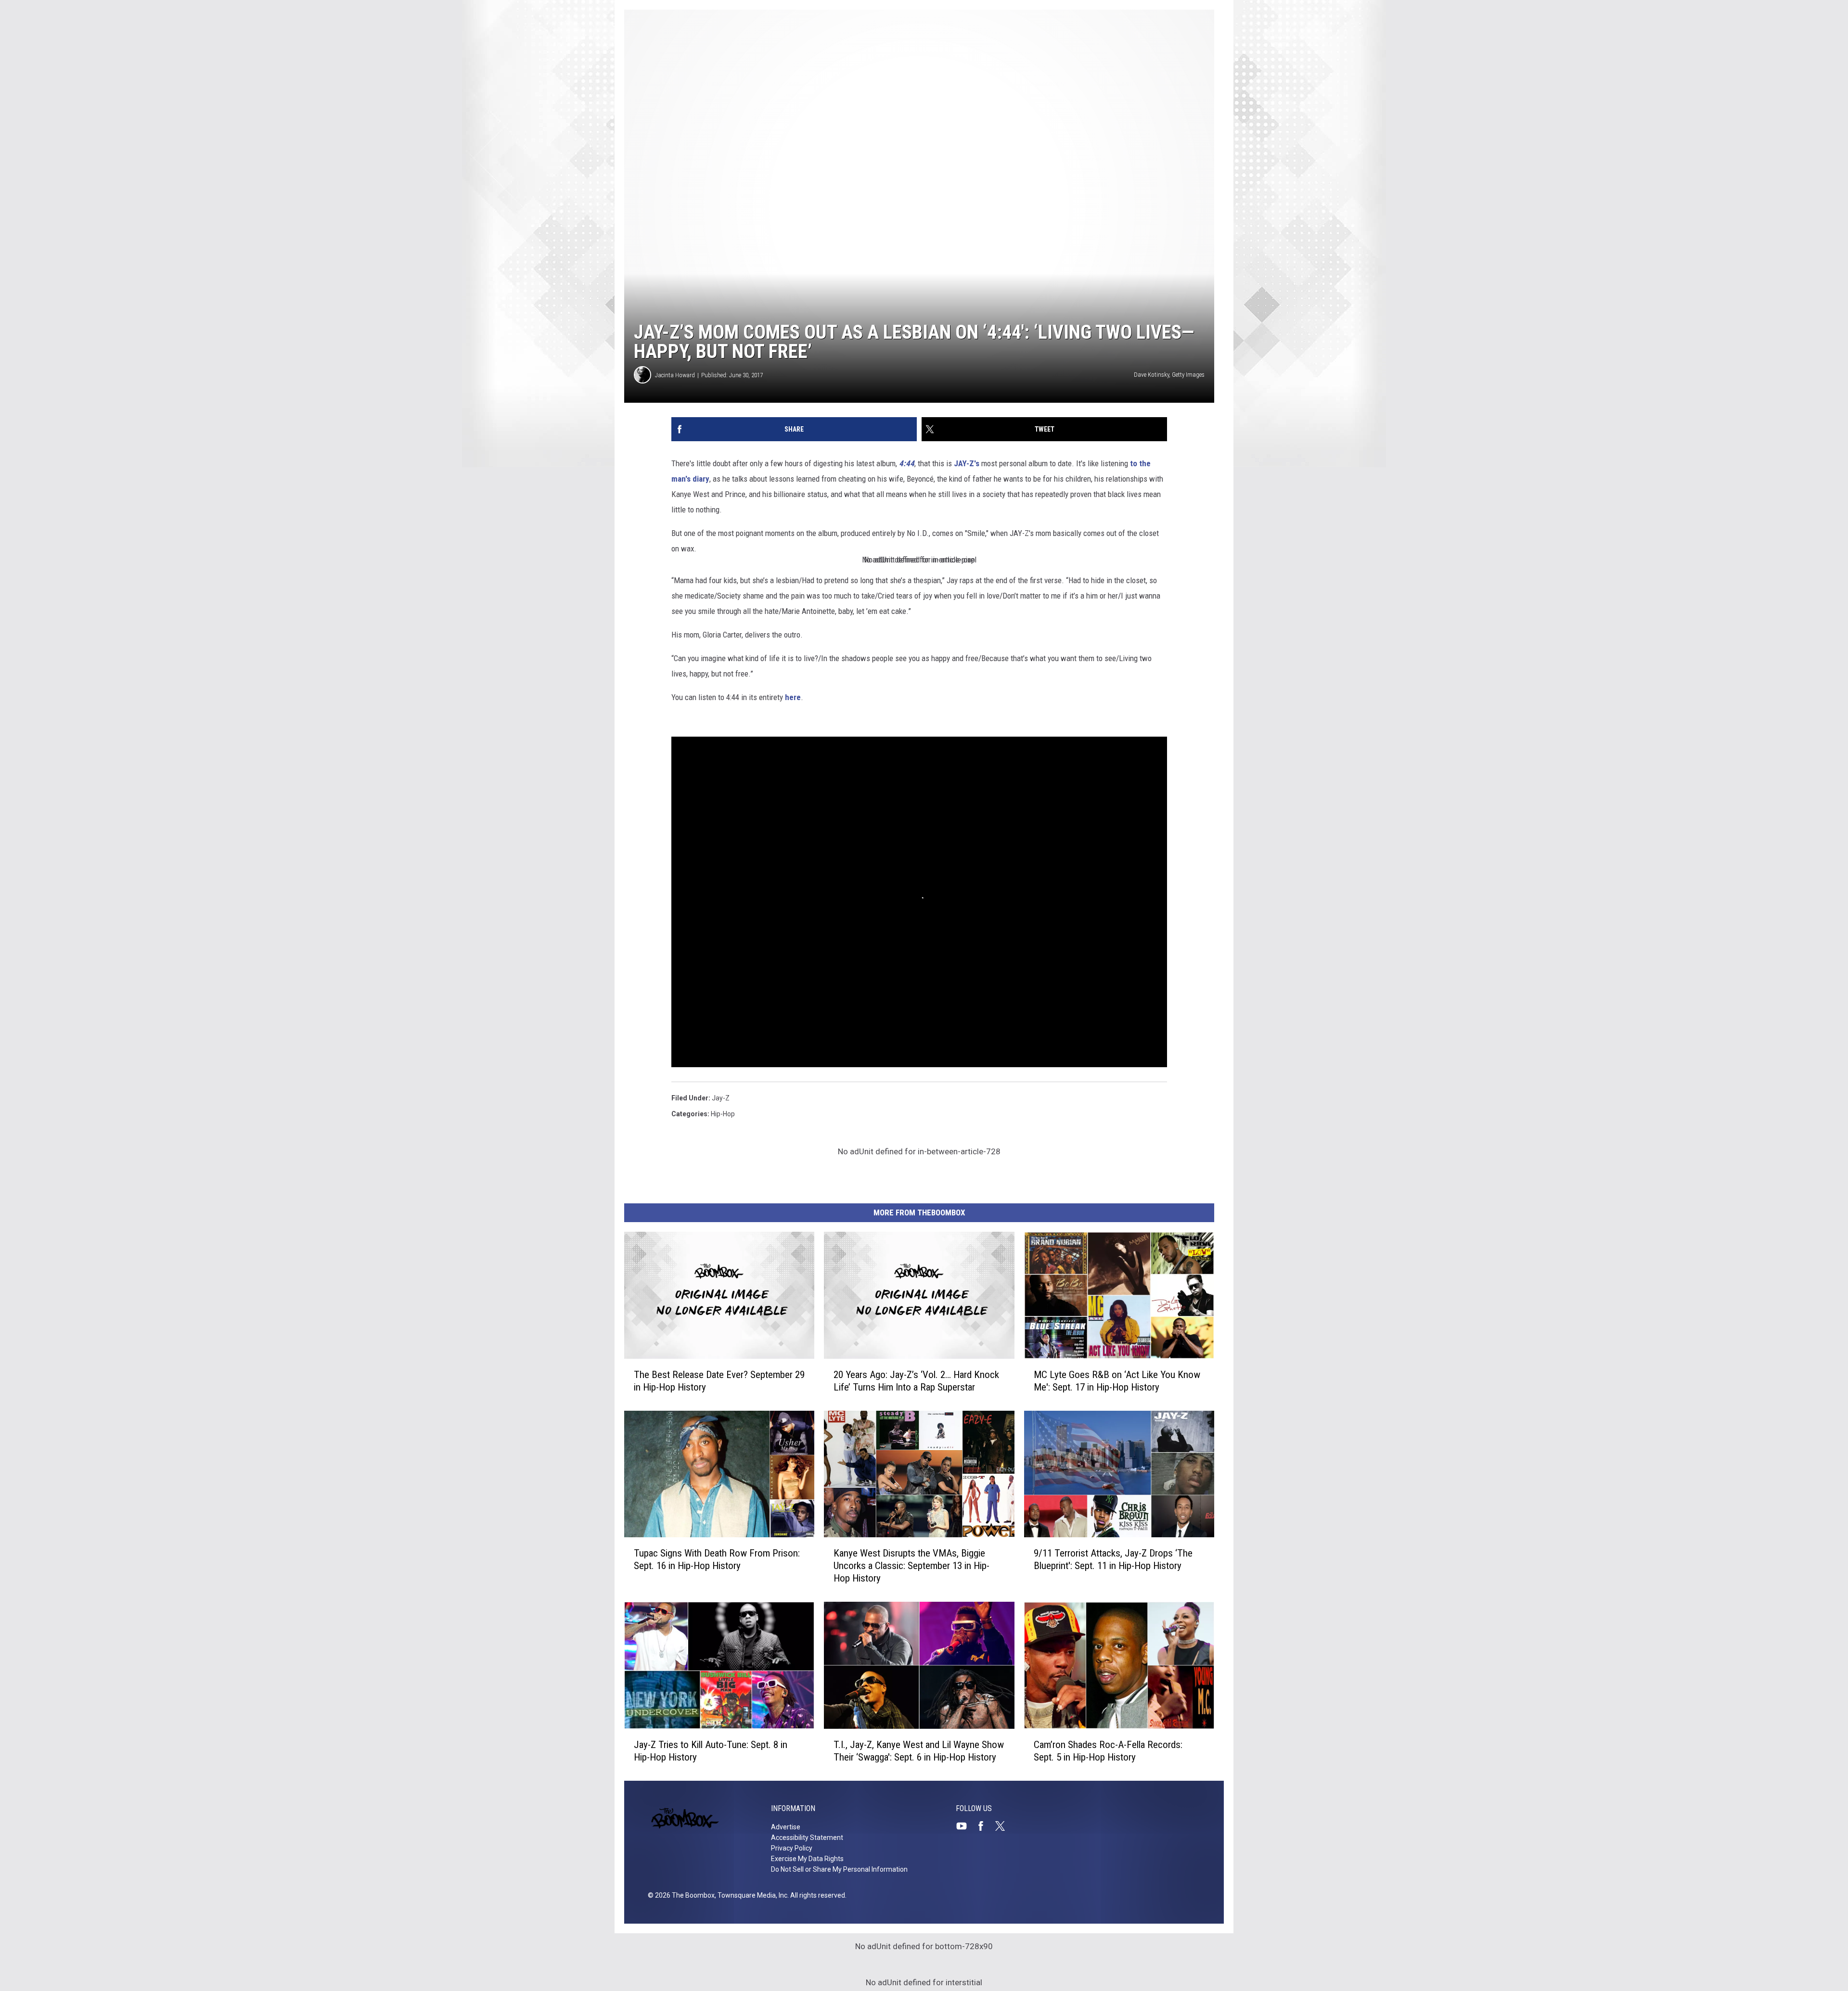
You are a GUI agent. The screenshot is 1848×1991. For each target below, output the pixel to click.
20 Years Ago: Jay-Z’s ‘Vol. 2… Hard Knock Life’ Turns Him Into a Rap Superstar (916, 1381)
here (793, 697)
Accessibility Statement (807, 1838)
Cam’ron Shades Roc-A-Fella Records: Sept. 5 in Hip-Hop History (1108, 1751)
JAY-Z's (967, 463)
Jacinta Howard (675, 375)
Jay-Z (721, 1098)
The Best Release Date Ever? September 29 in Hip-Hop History (719, 1381)
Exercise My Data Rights (807, 1859)
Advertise (786, 1827)
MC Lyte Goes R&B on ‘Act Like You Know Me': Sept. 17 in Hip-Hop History (1117, 1381)
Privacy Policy (792, 1848)
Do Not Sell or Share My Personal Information (839, 1869)
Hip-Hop (723, 1114)
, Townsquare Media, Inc (751, 1895)
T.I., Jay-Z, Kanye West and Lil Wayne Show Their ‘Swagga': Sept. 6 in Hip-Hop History (919, 1751)
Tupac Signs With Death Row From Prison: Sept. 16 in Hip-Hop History (717, 1559)
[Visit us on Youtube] (965, 1826)
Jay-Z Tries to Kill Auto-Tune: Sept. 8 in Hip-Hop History (711, 1751)
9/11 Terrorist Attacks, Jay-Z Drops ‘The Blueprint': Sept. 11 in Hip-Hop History (1113, 1559)
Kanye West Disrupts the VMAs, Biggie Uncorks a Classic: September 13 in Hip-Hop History (911, 1566)
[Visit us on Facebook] (985, 1826)
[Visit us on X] (1004, 1826)
